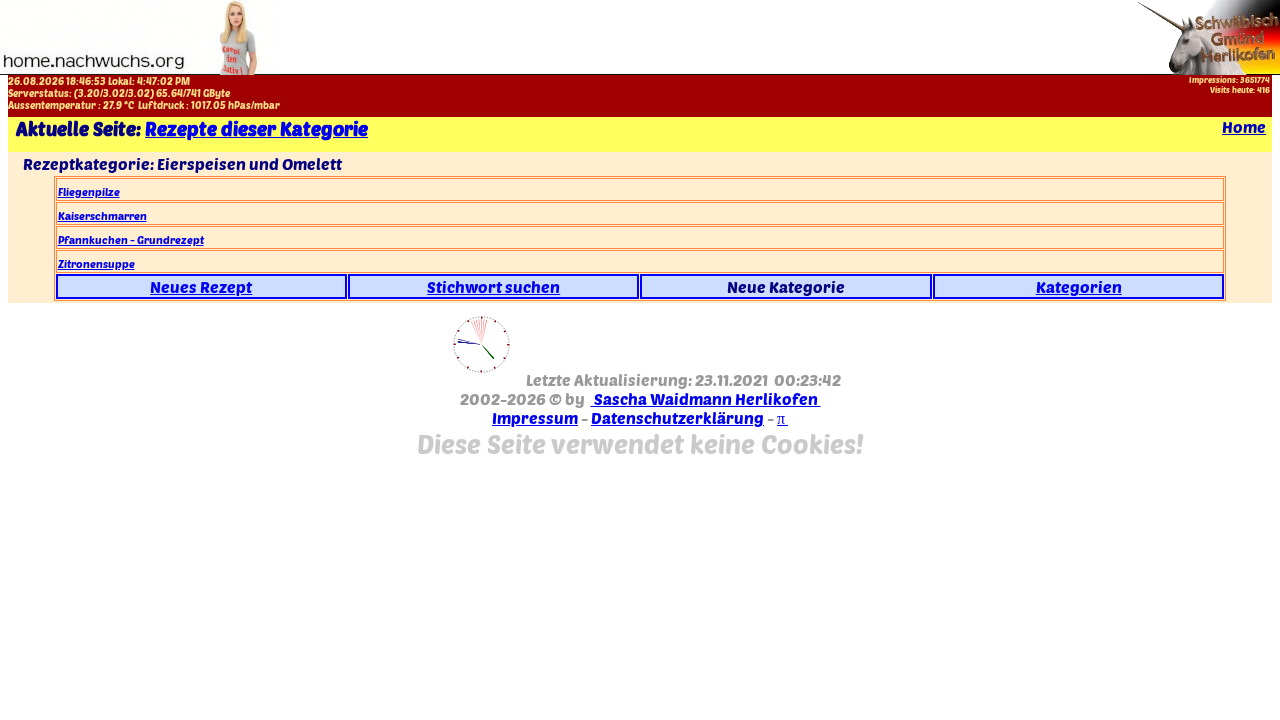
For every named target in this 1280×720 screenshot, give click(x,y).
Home (1244, 126)
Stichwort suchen (493, 286)
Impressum (535, 417)
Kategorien (1079, 286)
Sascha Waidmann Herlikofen (706, 398)
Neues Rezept (201, 286)
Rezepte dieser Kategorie (256, 128)
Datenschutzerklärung (677, 417)
